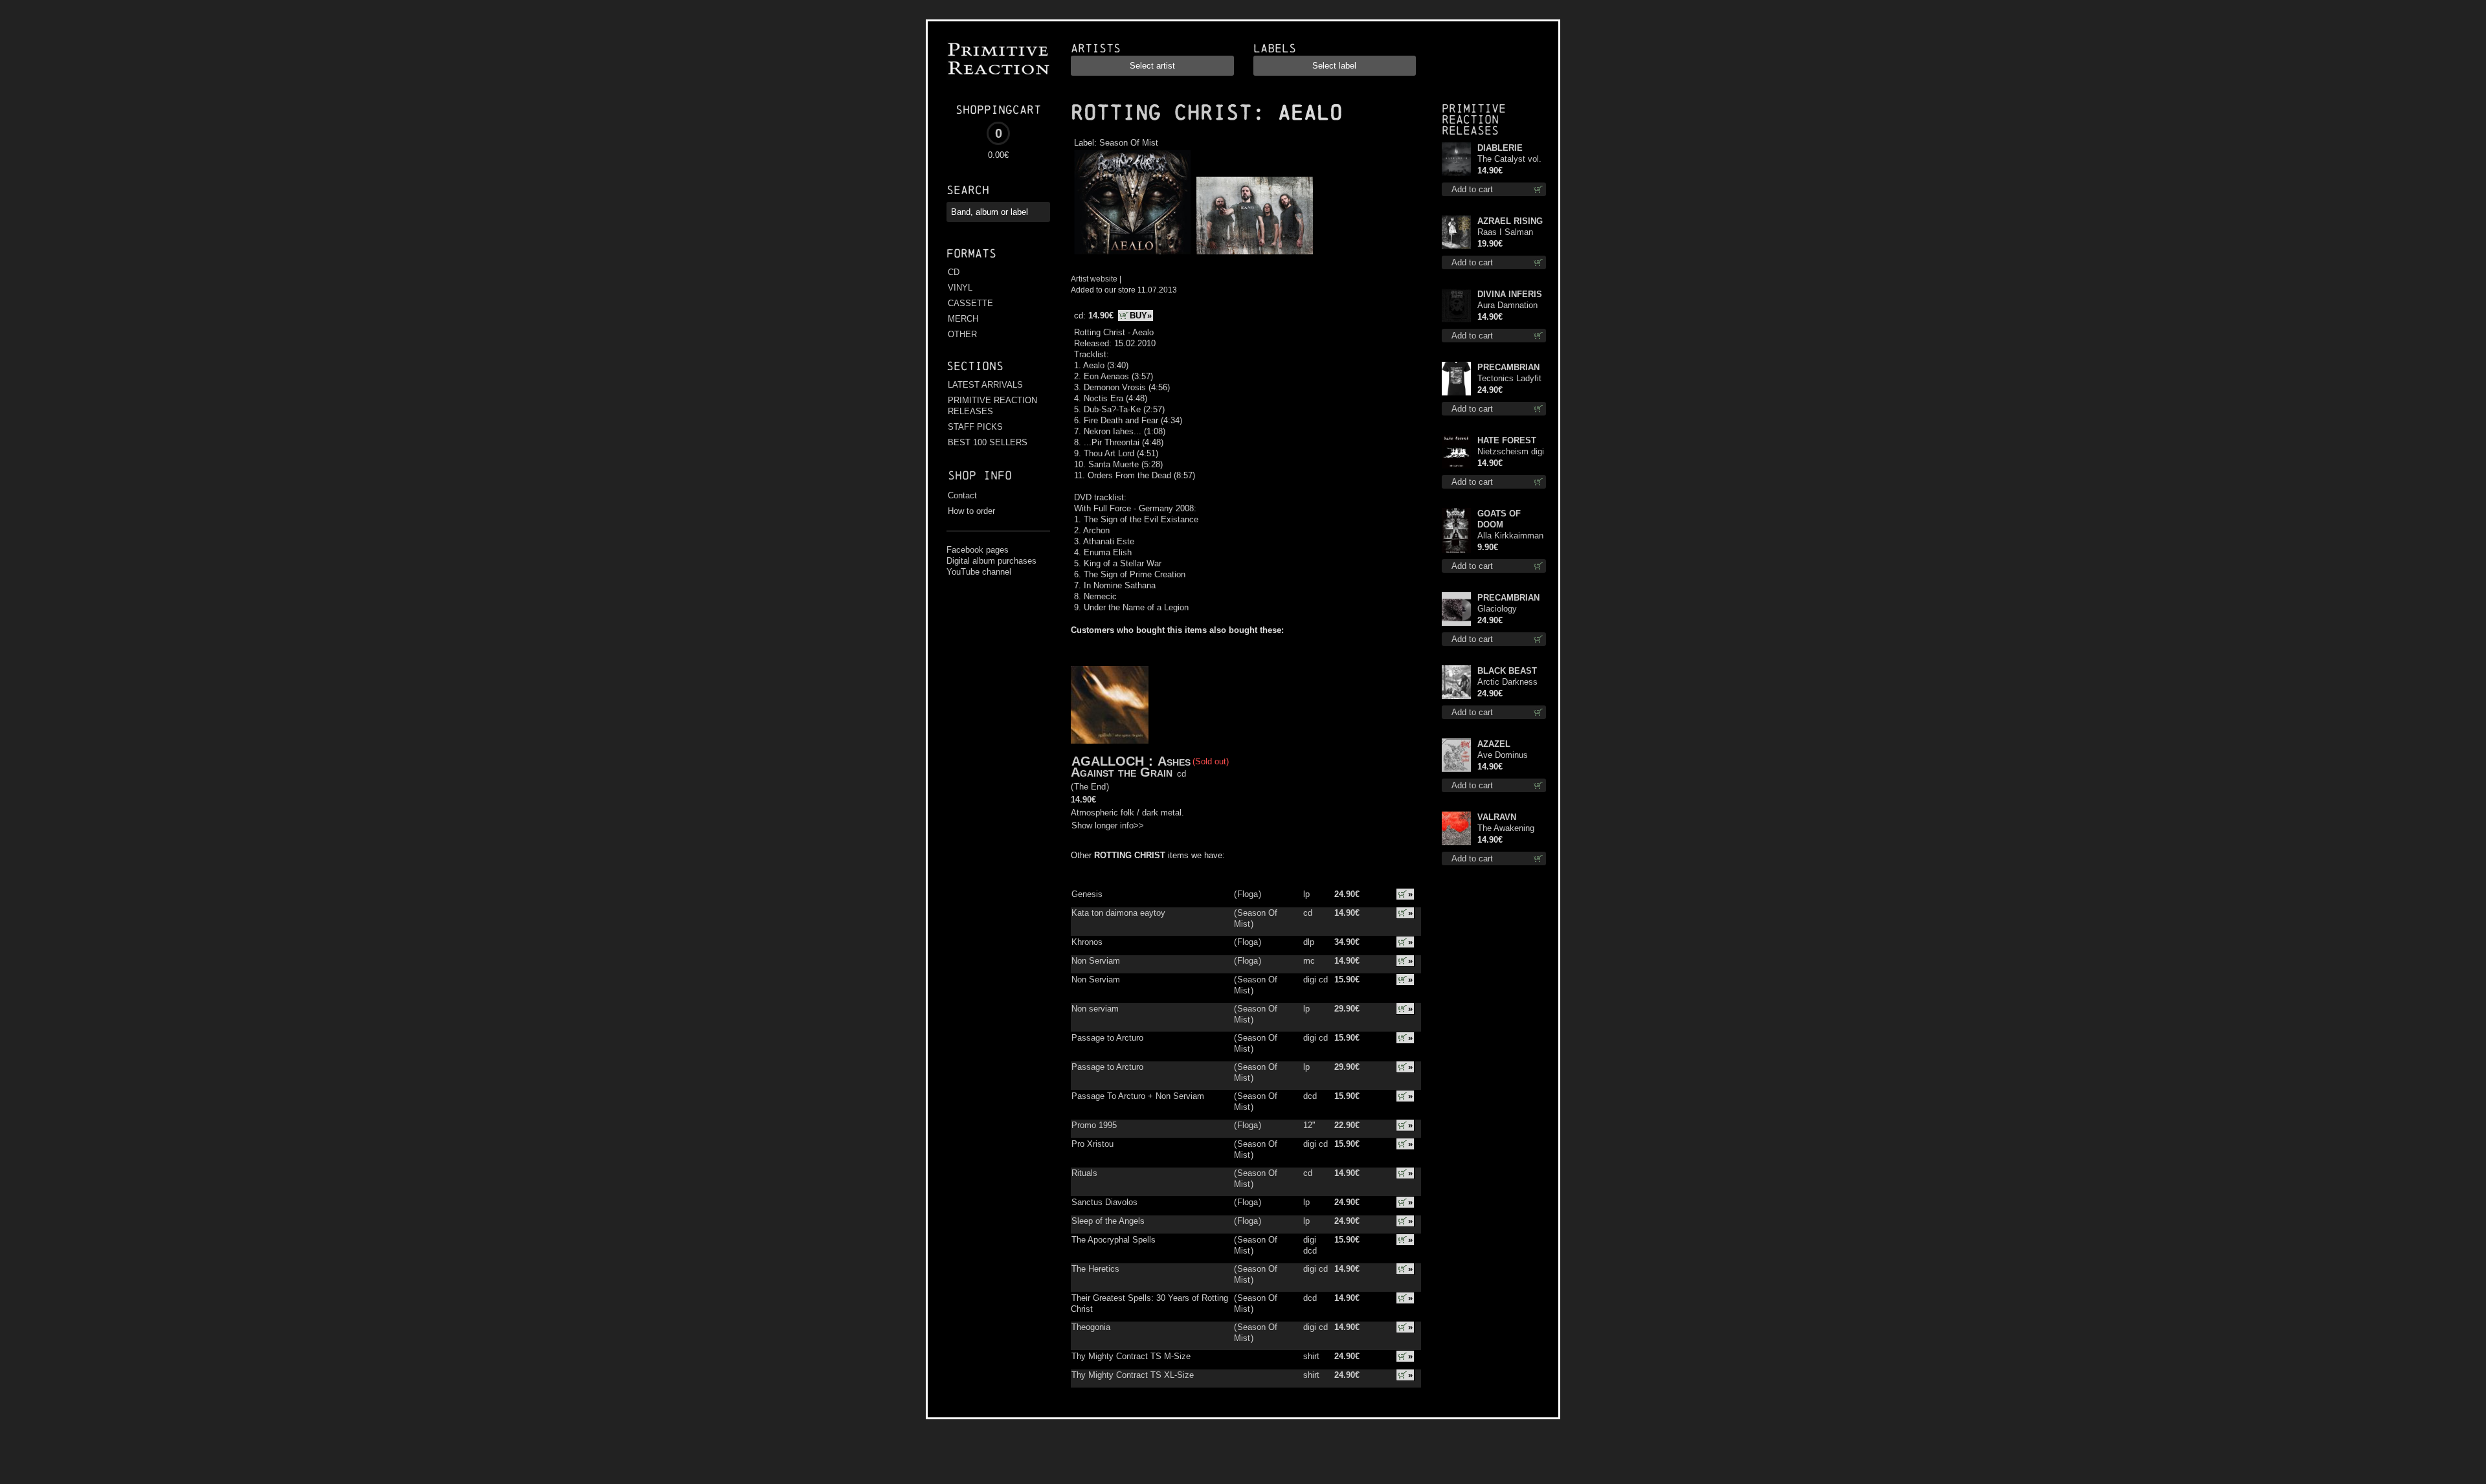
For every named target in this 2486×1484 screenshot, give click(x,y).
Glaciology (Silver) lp (1497, 609)
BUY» (1141, 316)
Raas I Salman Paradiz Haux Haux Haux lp (1505, 233)
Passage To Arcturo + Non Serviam (1138, 1096)
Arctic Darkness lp (1507, 682)
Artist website (1094, 279)
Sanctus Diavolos (1104, 1202)
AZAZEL (1494, 744)
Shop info (980, 475)
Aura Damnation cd (1507, 306)
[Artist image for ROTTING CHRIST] (1253, 255)
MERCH (963, 319)
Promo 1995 (1094, 1125)
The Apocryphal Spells (1114, 1240)
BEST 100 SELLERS (988, 442)
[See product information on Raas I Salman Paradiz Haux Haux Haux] (1456, 232)
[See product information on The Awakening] (1456, 828)
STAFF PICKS (975, 427)
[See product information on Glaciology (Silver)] (1456, 609)
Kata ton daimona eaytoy (1118, 913)
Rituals (1084, 1173)
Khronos (1087, 942)
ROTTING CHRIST (1161, 113)
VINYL (960, 288)
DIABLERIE (1500, 148)
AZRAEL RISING (1510, 221)
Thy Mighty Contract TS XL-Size (1133, 1375)
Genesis (1087, 894)
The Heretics (1095, 1269)
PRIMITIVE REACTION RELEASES (992, 406)
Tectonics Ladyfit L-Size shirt (1509, 379)
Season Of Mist (1129, 143)
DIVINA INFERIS (1510, 294)
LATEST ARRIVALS (985, 385)
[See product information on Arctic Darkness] (1456, 682)
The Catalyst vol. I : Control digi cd (1509, 160)
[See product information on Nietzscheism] (1456, 452)
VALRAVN (1497, 817)
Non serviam (1095, 1009)
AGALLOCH (1108, 761)
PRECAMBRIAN (1508, 367)
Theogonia (1091, 1327)
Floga (1248, 894)
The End (1090, 787)
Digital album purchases (991, 561)
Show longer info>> (1108, 825)
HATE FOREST (1507, 440)
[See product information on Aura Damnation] (1456, 305)
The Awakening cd (1506, 829)
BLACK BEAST (1507, 671)
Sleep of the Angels (1108, 1221)
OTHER (962, 334)
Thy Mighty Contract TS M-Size (1131, 1356)
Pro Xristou (1092, 1144)
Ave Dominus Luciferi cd (1503, 756)
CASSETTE (970, 303)
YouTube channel (979, 572)
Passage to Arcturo (1107, 1038)
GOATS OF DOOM (1499, 519)
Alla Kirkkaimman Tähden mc (1510, 536)
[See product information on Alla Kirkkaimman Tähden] (1456, 530)
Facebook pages (978, 550)
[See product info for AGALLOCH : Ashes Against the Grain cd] (1110, 705)
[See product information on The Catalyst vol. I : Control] (1456, 159)
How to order (971, 511)
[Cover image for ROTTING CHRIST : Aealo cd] (1132, 255)
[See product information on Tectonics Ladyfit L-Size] (1456, 379)
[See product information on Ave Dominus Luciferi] (1456, 755)
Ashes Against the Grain (1131, 767)
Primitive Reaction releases (1474, 119)
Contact (962, 495)
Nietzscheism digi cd (1511, 452)
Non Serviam (1096, 961)
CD (954, 272)
